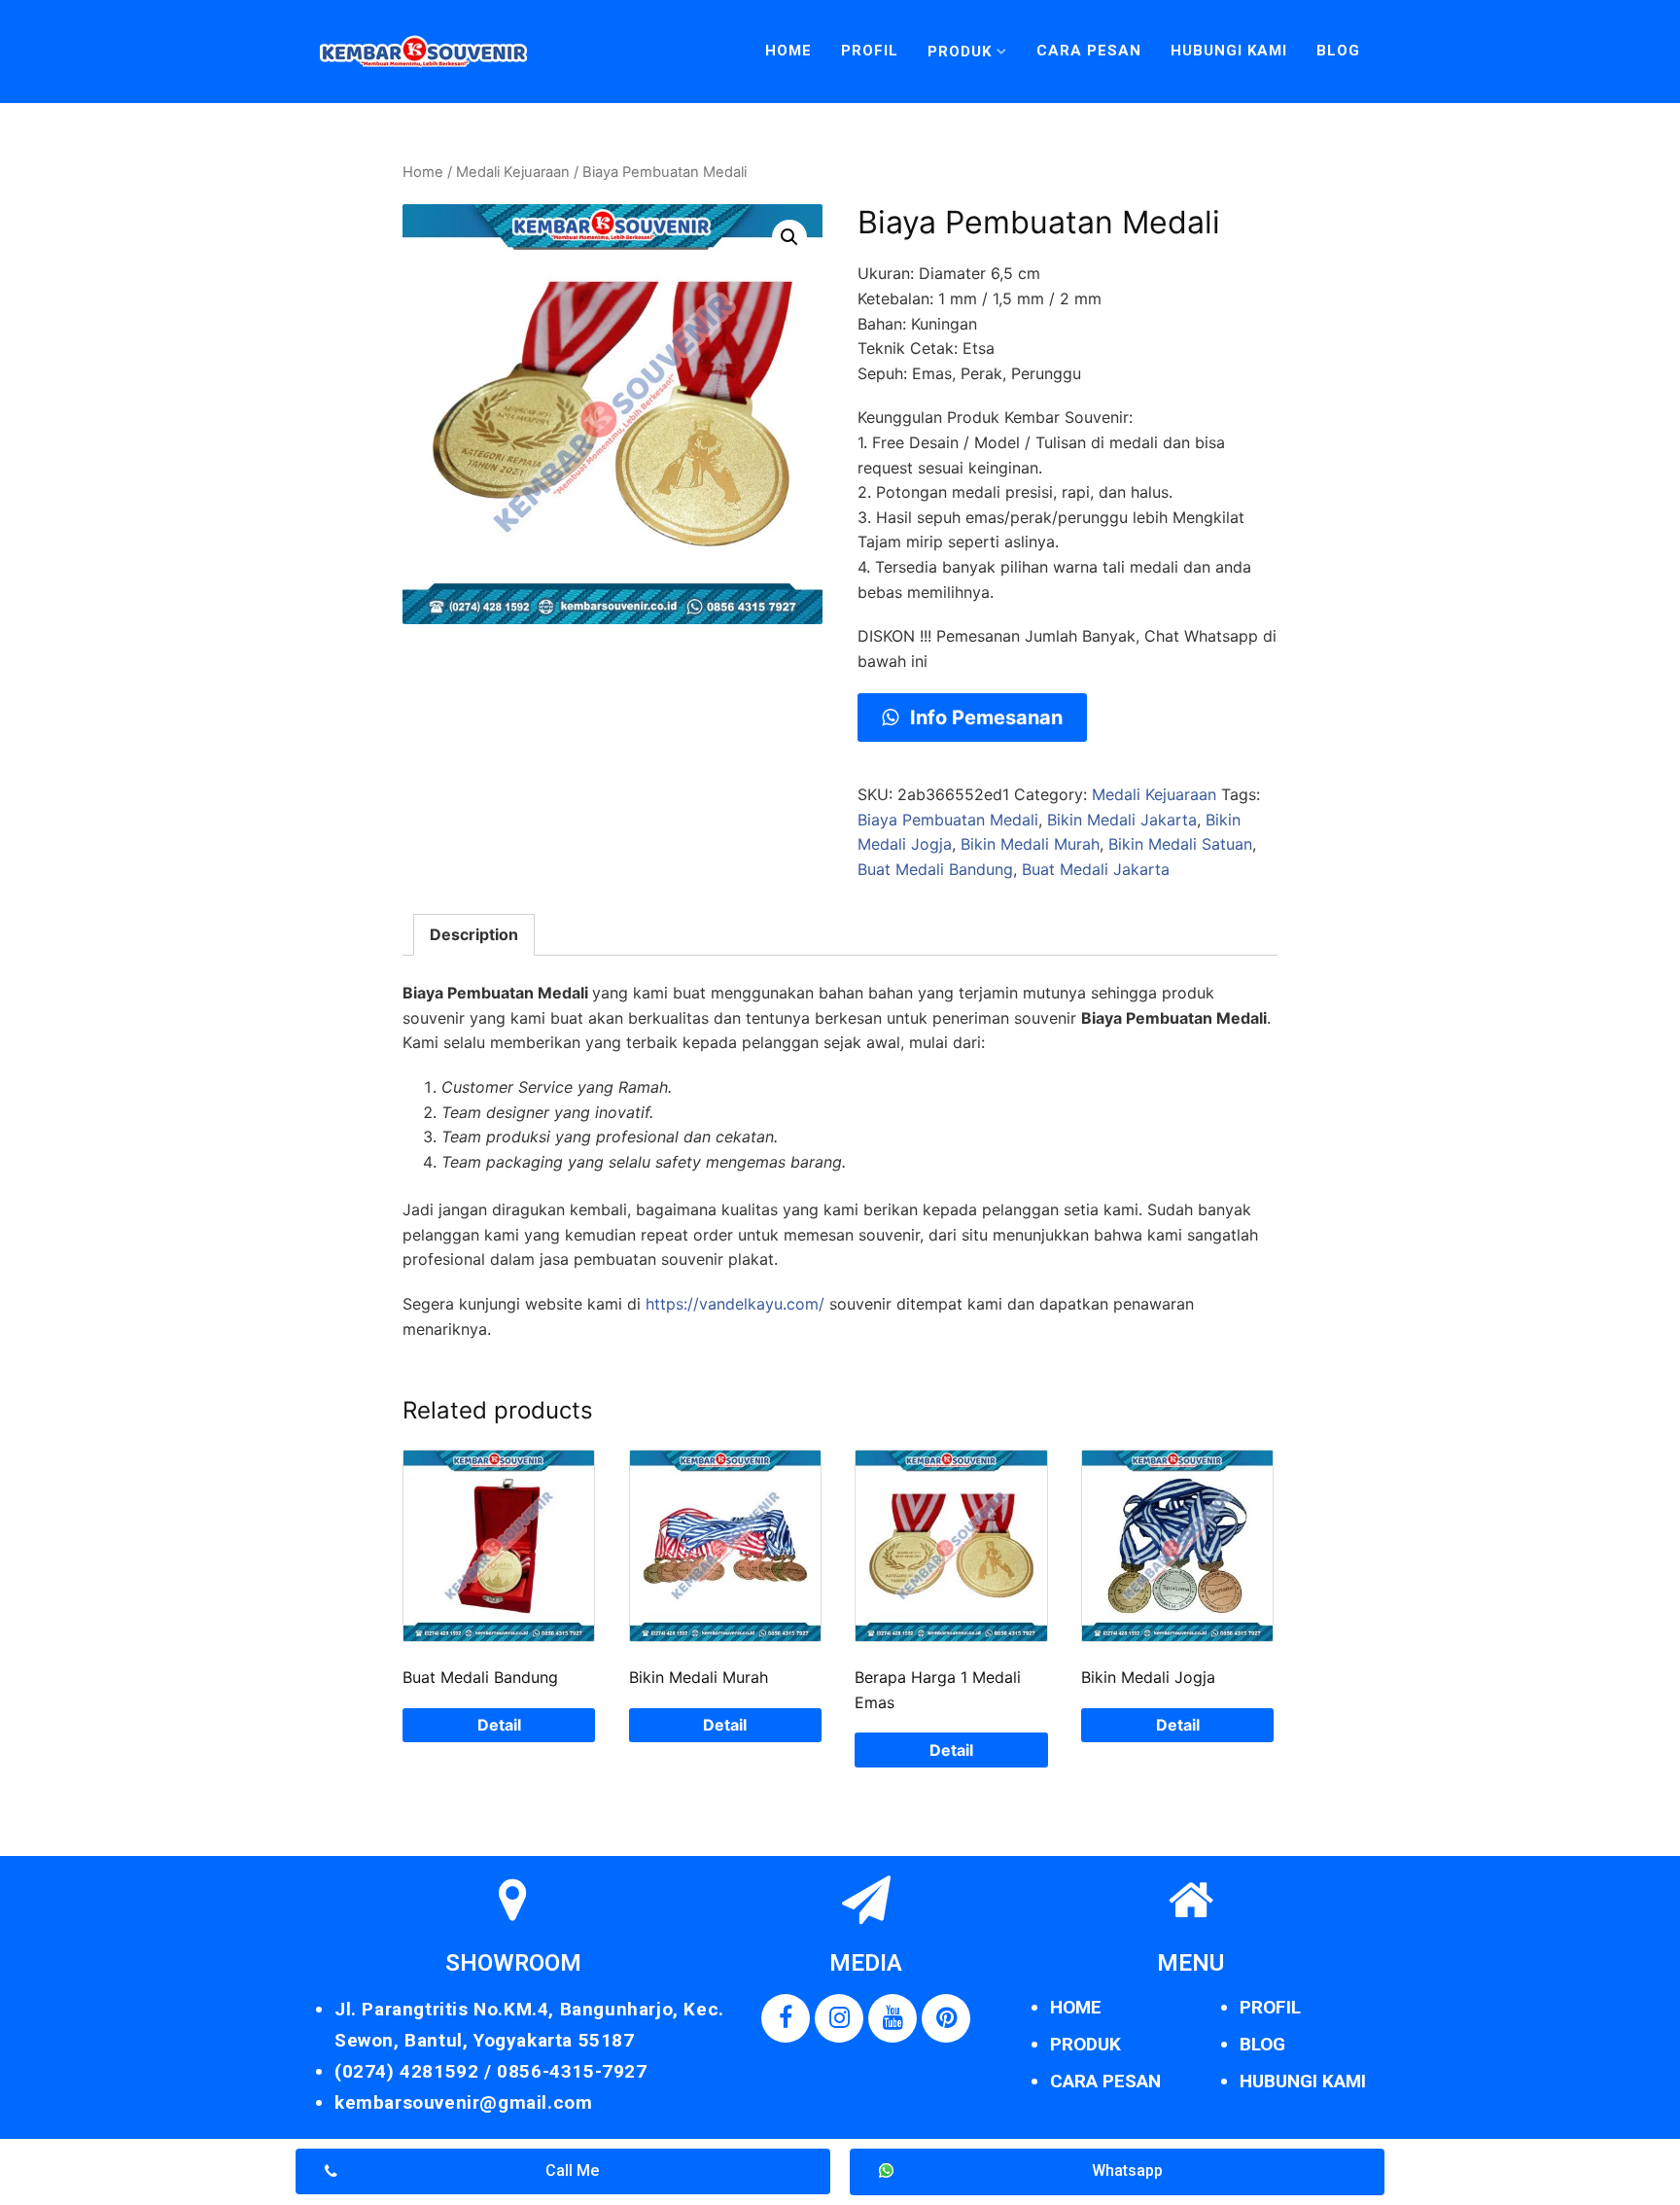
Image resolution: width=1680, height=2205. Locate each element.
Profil (870, 51)
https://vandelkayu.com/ (735, 1304)
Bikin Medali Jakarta (1122, 820)
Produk (960, 52)
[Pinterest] (946, 2018)
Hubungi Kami (1229, 51)
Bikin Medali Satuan (1180, 844)
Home (788, 51)
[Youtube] (892, 2018)
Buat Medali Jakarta (1096, 869)
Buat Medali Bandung (935, 869)
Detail (499, 1725)
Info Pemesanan (984, 717)
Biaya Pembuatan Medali (948, 820)
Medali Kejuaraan (513, 172)
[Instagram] (839, 2018)
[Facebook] (786, 2018)
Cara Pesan (1089, 51)
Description (474, 934)
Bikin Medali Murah (1030, 844)
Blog (1338, 51)
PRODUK (1085, 2044)
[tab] (474, 935)
